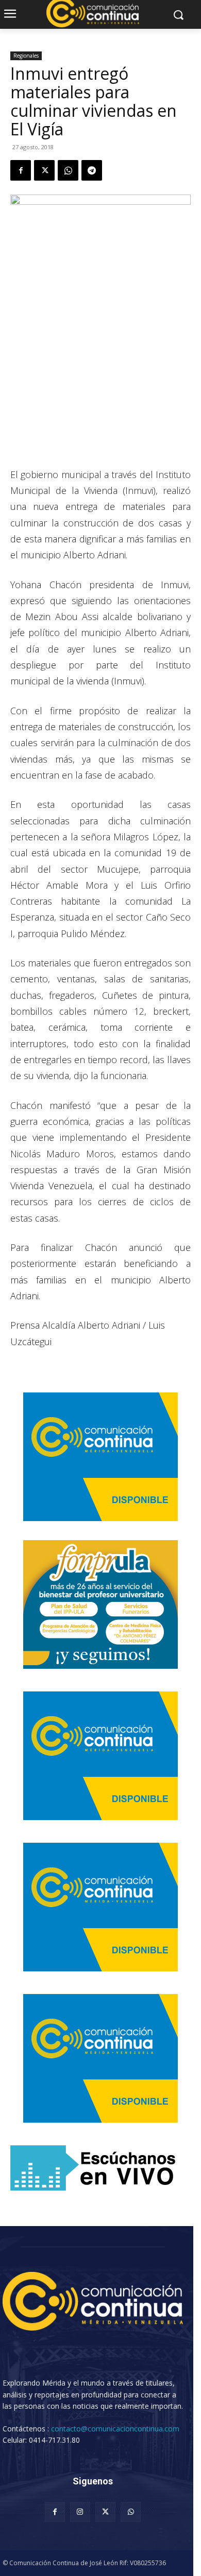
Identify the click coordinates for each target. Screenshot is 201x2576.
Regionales (26, 56)
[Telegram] (92, 170)
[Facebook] (21, 170)
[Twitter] (44, 170)
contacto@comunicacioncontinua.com (115, 2429)
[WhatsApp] (68, 170)
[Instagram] (80, 2512)
